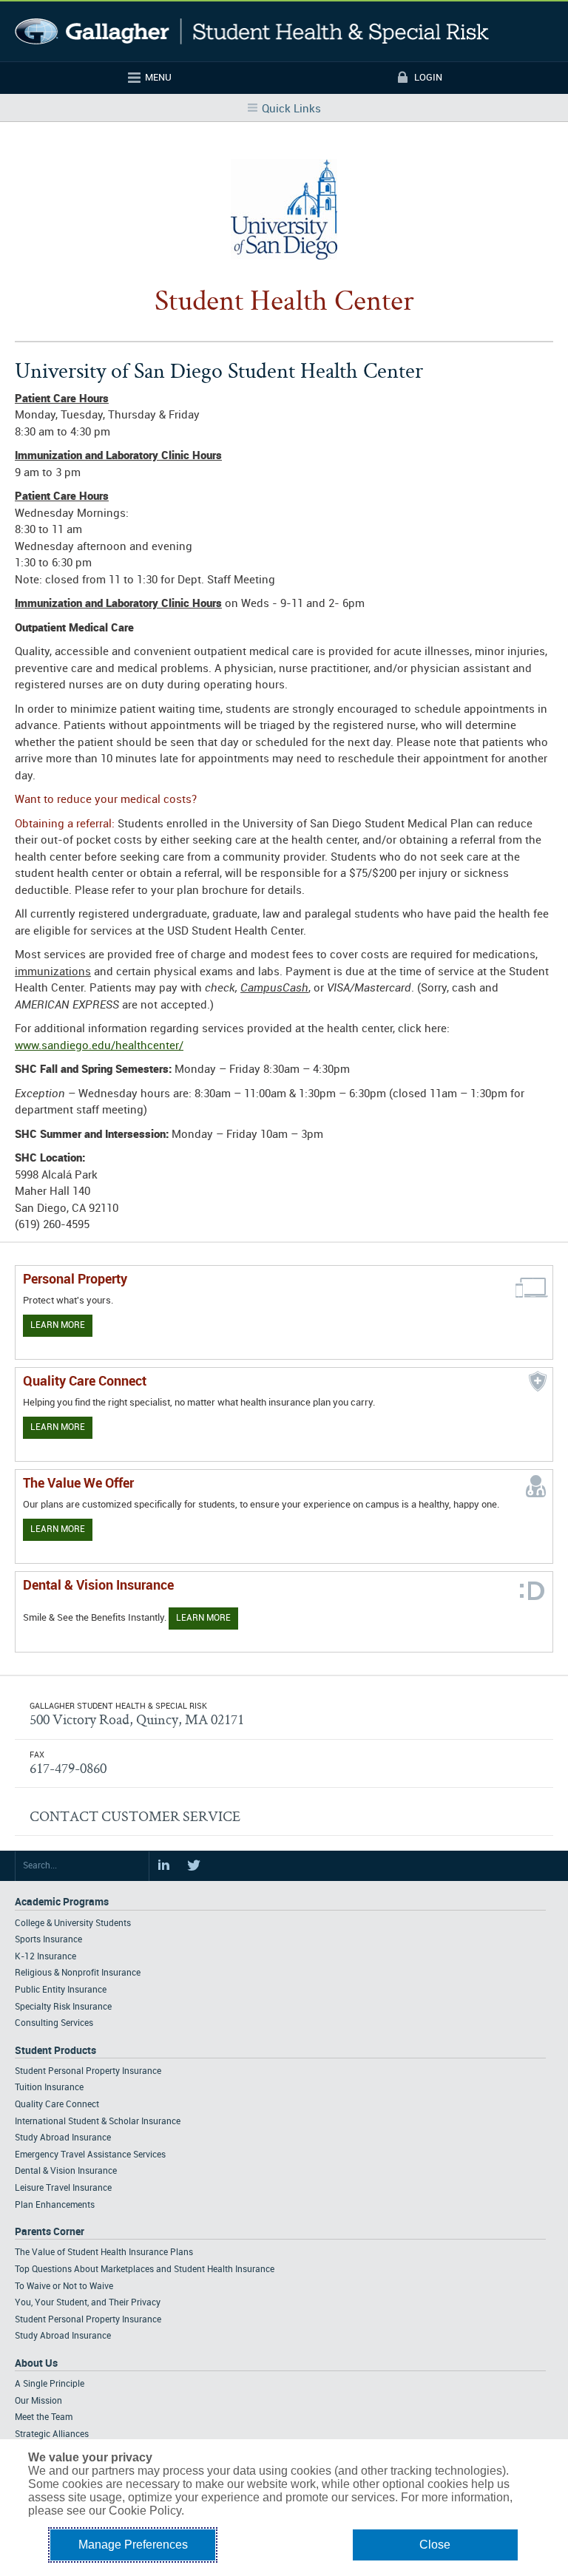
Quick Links (291, 109)
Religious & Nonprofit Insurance (78, 1973)
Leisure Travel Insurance (63, 2188)
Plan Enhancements (55, 2205)
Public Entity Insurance (61, 1990)
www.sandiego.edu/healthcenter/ (99, 1046)
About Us (36, 2363)
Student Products (55, 2051)
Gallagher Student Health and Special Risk (252, 31)
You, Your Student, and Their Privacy (88, 2303)
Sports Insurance (48, 1940)
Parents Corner (50, 2232)
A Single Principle (50, 2384)
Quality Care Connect (57, 2105)
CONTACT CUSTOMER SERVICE (135, 1816)
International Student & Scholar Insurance (98, 2122)
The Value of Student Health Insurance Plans (104, 2253)
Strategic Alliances (52, 2434)
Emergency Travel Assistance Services (90, 2155)
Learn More (58, 1325)
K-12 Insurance (45, 1957)
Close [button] (435, 2545)
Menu (158, 78)
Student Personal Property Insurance (88, 2071)
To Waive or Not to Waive (64, 2287)
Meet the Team (44, 2417)
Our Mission (38, 2401)
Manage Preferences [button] (133, 2545)
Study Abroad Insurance (63, 2138)
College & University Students (73, 1923)
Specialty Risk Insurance (63, 2007)
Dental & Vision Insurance (66, 2171)
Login (428, 78)
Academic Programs (62, 1902)
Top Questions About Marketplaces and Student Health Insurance (145, 2270)
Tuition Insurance (49, 2088)
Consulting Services (54, 2023)
